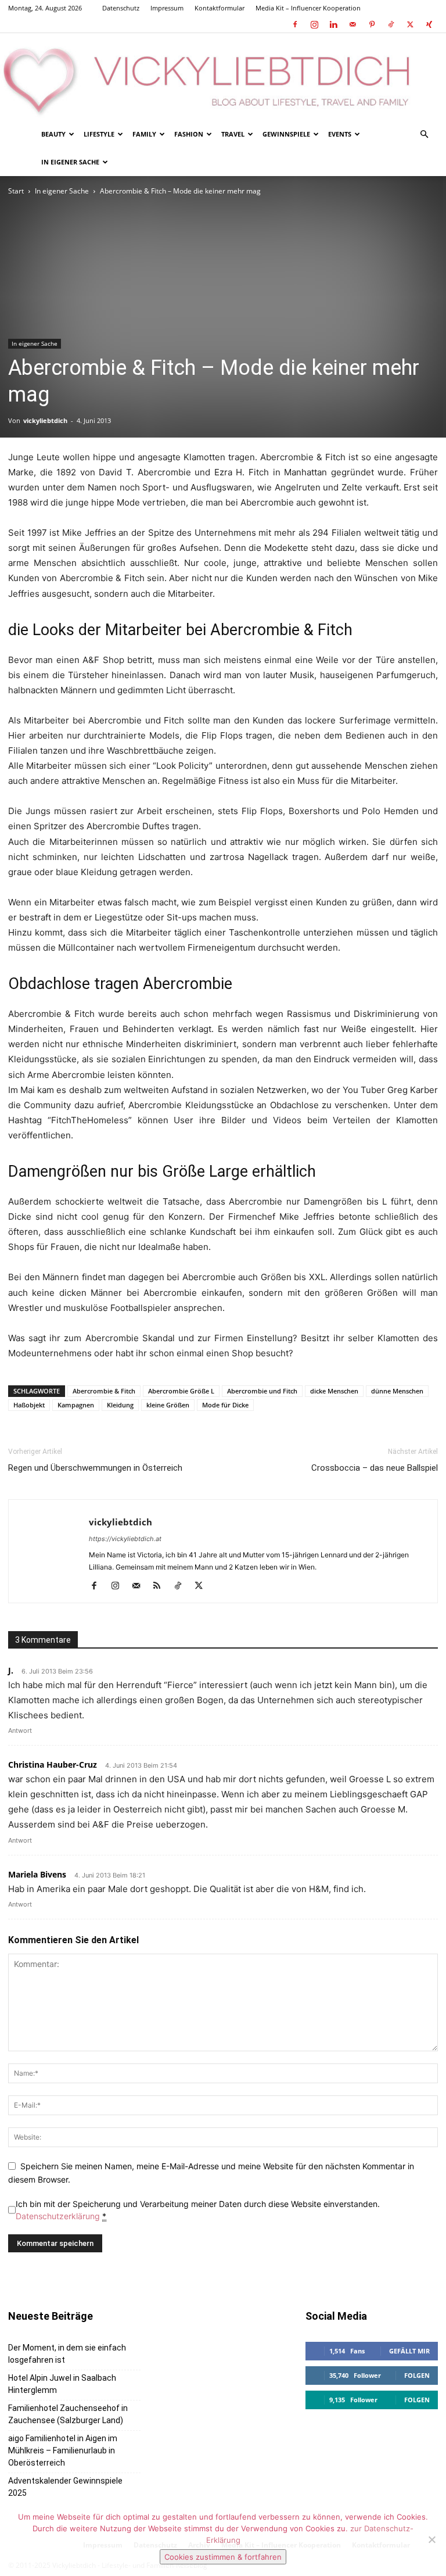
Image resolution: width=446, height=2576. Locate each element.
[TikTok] (391, 24)
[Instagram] (314, 24)
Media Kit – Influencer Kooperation (308, 8)
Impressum (167, 8)
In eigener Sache (70, 162)
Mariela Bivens (37, 1874)
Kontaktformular (220, 8)
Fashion (189, 134)
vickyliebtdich (45, 420)
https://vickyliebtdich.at (125, 1539)
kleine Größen (168, 1405)
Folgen (417, 2375)
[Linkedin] (333, 24)
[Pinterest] (372, 24)
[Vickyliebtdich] (223, 77)
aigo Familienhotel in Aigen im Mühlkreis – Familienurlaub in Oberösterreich (63, 2450)
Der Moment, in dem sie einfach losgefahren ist (67, 2354)
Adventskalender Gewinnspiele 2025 (65, 2487)
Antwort (20, 1731)
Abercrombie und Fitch (262, 1391)
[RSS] (161, 1586)
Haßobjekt (29, 1405)
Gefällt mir (409, 2351)
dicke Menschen (334, 1391)
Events (340, 134)
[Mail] (353, 24)
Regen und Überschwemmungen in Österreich (95, 1468)
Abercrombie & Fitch (104, 1391)
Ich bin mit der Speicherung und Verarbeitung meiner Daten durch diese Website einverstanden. (198, 2210)
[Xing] (429, 24)
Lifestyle (99, 134)
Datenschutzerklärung (58, 2216)
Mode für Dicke (225, 1405)
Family (144, 134)
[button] (424, 135)
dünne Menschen (397, 1391)
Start (16, 191)
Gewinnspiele (286, 134)
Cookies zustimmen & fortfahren (223, 2557)
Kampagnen (76, 1405)
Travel (233, 134)
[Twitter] (410, 24)
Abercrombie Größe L (181, 1391)
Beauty (53, 134)
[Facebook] (295, 24)
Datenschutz (121, 8)
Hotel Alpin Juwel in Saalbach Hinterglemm (62, 2384)
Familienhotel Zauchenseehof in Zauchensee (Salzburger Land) (68, 2414)
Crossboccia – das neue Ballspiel (375, 1468)
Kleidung (120, 1405)
